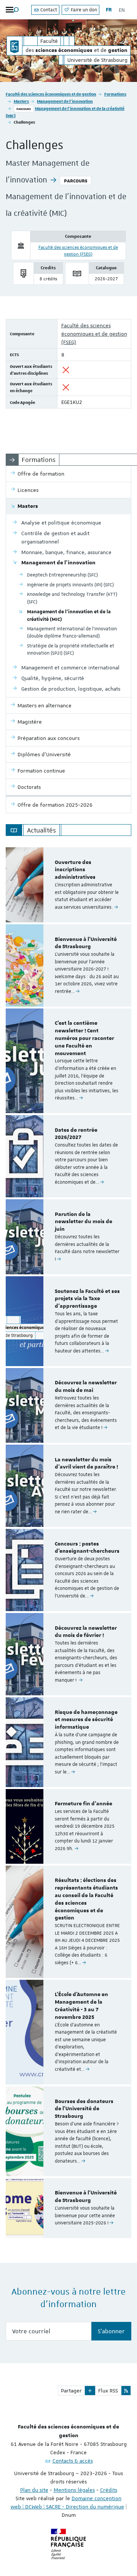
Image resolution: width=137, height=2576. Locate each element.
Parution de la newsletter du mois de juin (84, 1222)
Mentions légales (74, 2490)
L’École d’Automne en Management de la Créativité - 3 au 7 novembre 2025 (81, 2006)
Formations (115, 94)
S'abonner (111, 2331)
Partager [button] (71, 2391)
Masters (21, 101)
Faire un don (83, 10)
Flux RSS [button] (108, 2391)
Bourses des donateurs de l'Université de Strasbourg (84, 2109)
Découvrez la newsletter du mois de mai (86, 1387)
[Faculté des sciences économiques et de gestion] (14, 46)
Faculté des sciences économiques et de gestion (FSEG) (94, 334)
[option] (68, 885)
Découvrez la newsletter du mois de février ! (86, 1632)
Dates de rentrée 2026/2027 (76, 1134)
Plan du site (34, 2490)
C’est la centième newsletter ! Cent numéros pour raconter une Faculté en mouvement (84, 1038)
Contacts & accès (73, 2461)
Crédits (109, 2490)
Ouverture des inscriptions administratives (75, 870)
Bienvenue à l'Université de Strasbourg (86, 943)
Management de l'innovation (65, 101)
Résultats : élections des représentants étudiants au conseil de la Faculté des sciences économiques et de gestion (86, 1899)
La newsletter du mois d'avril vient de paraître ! (86, 1464)
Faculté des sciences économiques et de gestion (51, 94)
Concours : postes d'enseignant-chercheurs (87, 1548)
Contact (48, 10)
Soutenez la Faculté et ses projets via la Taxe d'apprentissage (87, 1299)
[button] (90, 2391)
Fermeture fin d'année (84, 1804)
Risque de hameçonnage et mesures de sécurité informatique (86, 1720)
